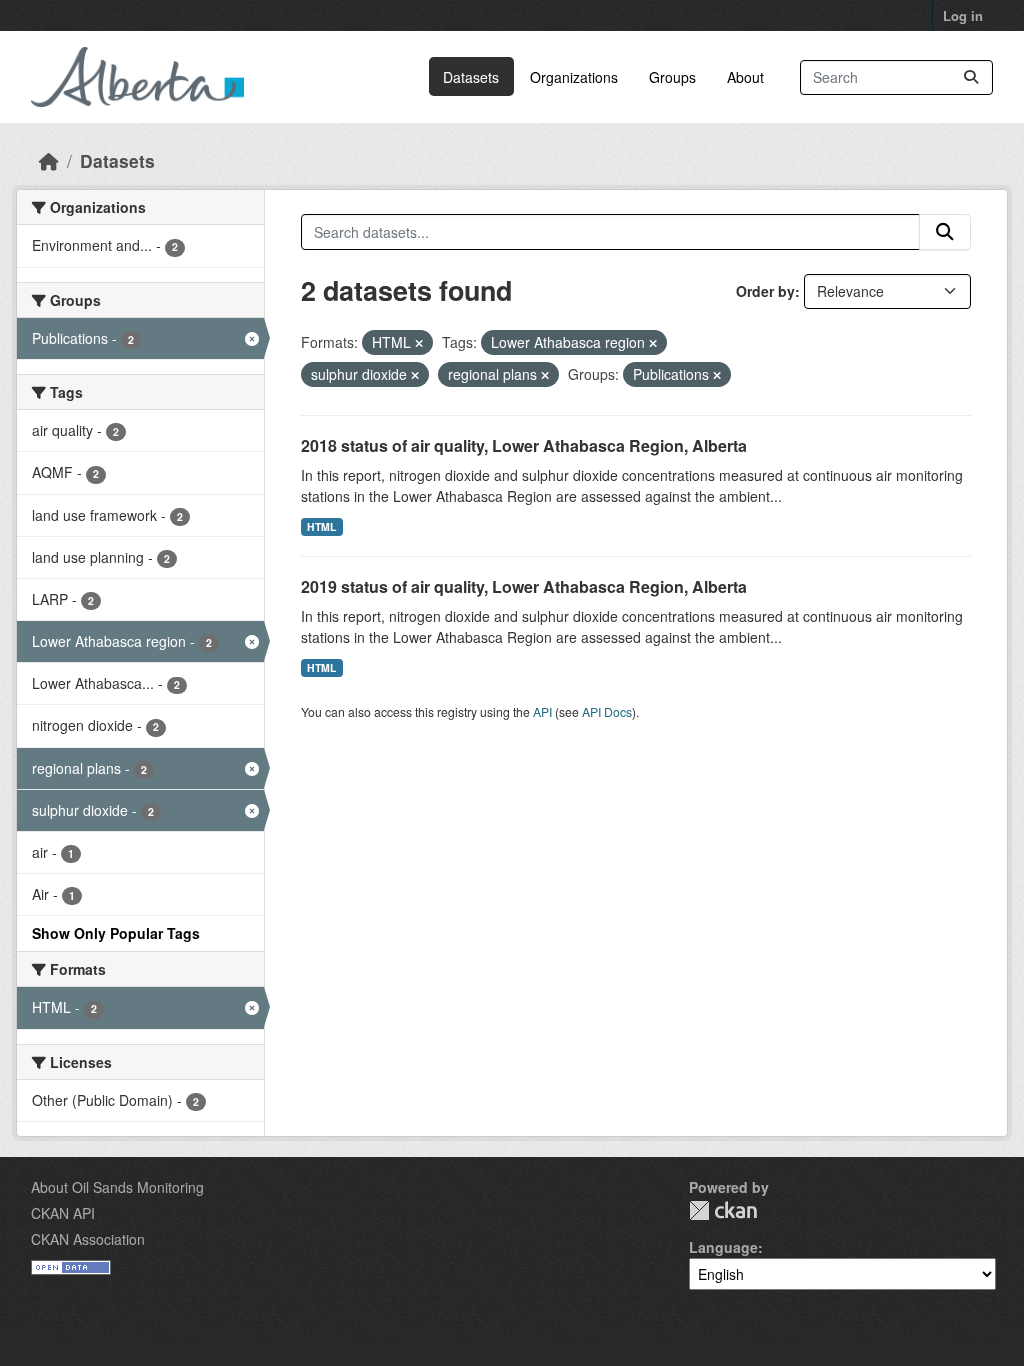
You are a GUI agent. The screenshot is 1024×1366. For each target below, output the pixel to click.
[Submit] (971, 77)
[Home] (49, 160)
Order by (765, 291)
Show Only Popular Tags (116, 933)
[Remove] (419, 343)
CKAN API (63, 1213)
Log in (963, 15)
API (542, 711)
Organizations (574, 77)
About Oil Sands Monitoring (117, 1187)
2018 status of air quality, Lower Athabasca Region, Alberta (524, 445)
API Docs (607, 711)
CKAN (723, 1210)
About (745, 77)
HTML (321, 526)
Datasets (471, 77)
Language (723, 1247)
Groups (672, 77)
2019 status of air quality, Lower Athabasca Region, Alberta (524, 586)
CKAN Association (88, 1239)
